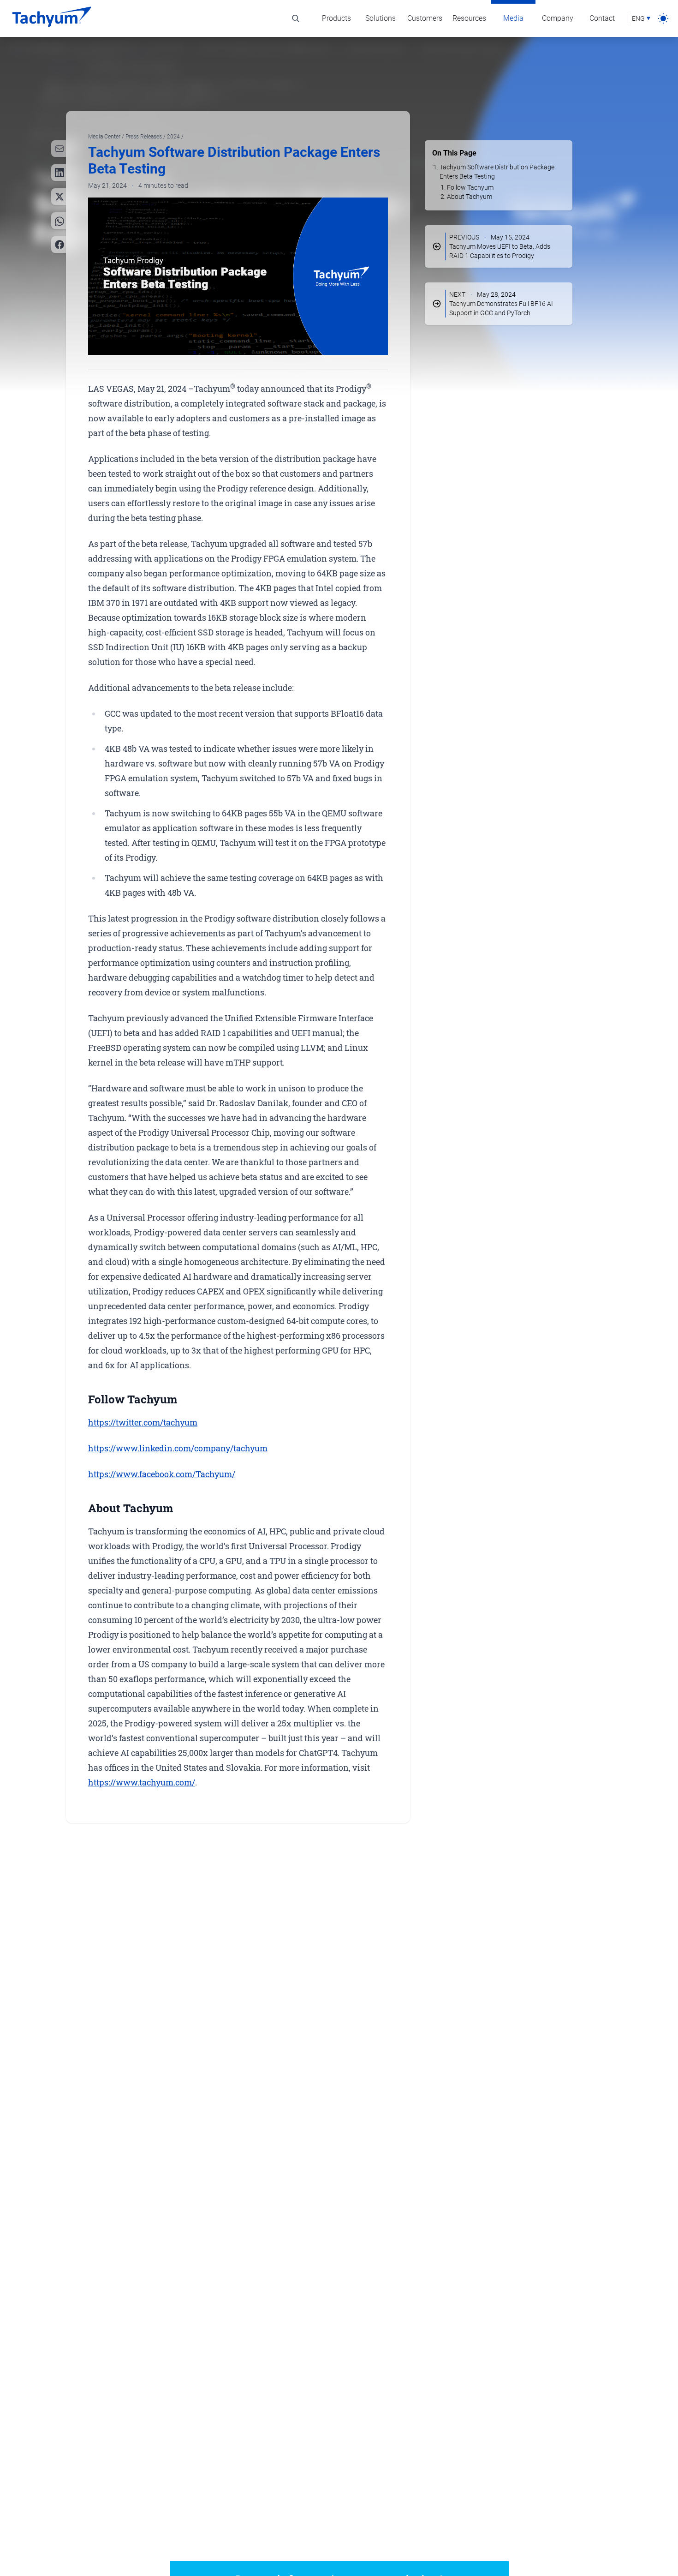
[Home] (52, 18)
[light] (663, 18)
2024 (174, 137)
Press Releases (144, 137)
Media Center (105, 137)
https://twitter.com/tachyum (143, 1422)
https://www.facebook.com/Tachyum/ (162, 1474)
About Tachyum (470, 197)
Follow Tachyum (470, 187)
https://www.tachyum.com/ (142, 1782)
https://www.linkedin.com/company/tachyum (178, 1448)
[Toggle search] (296, 18)
